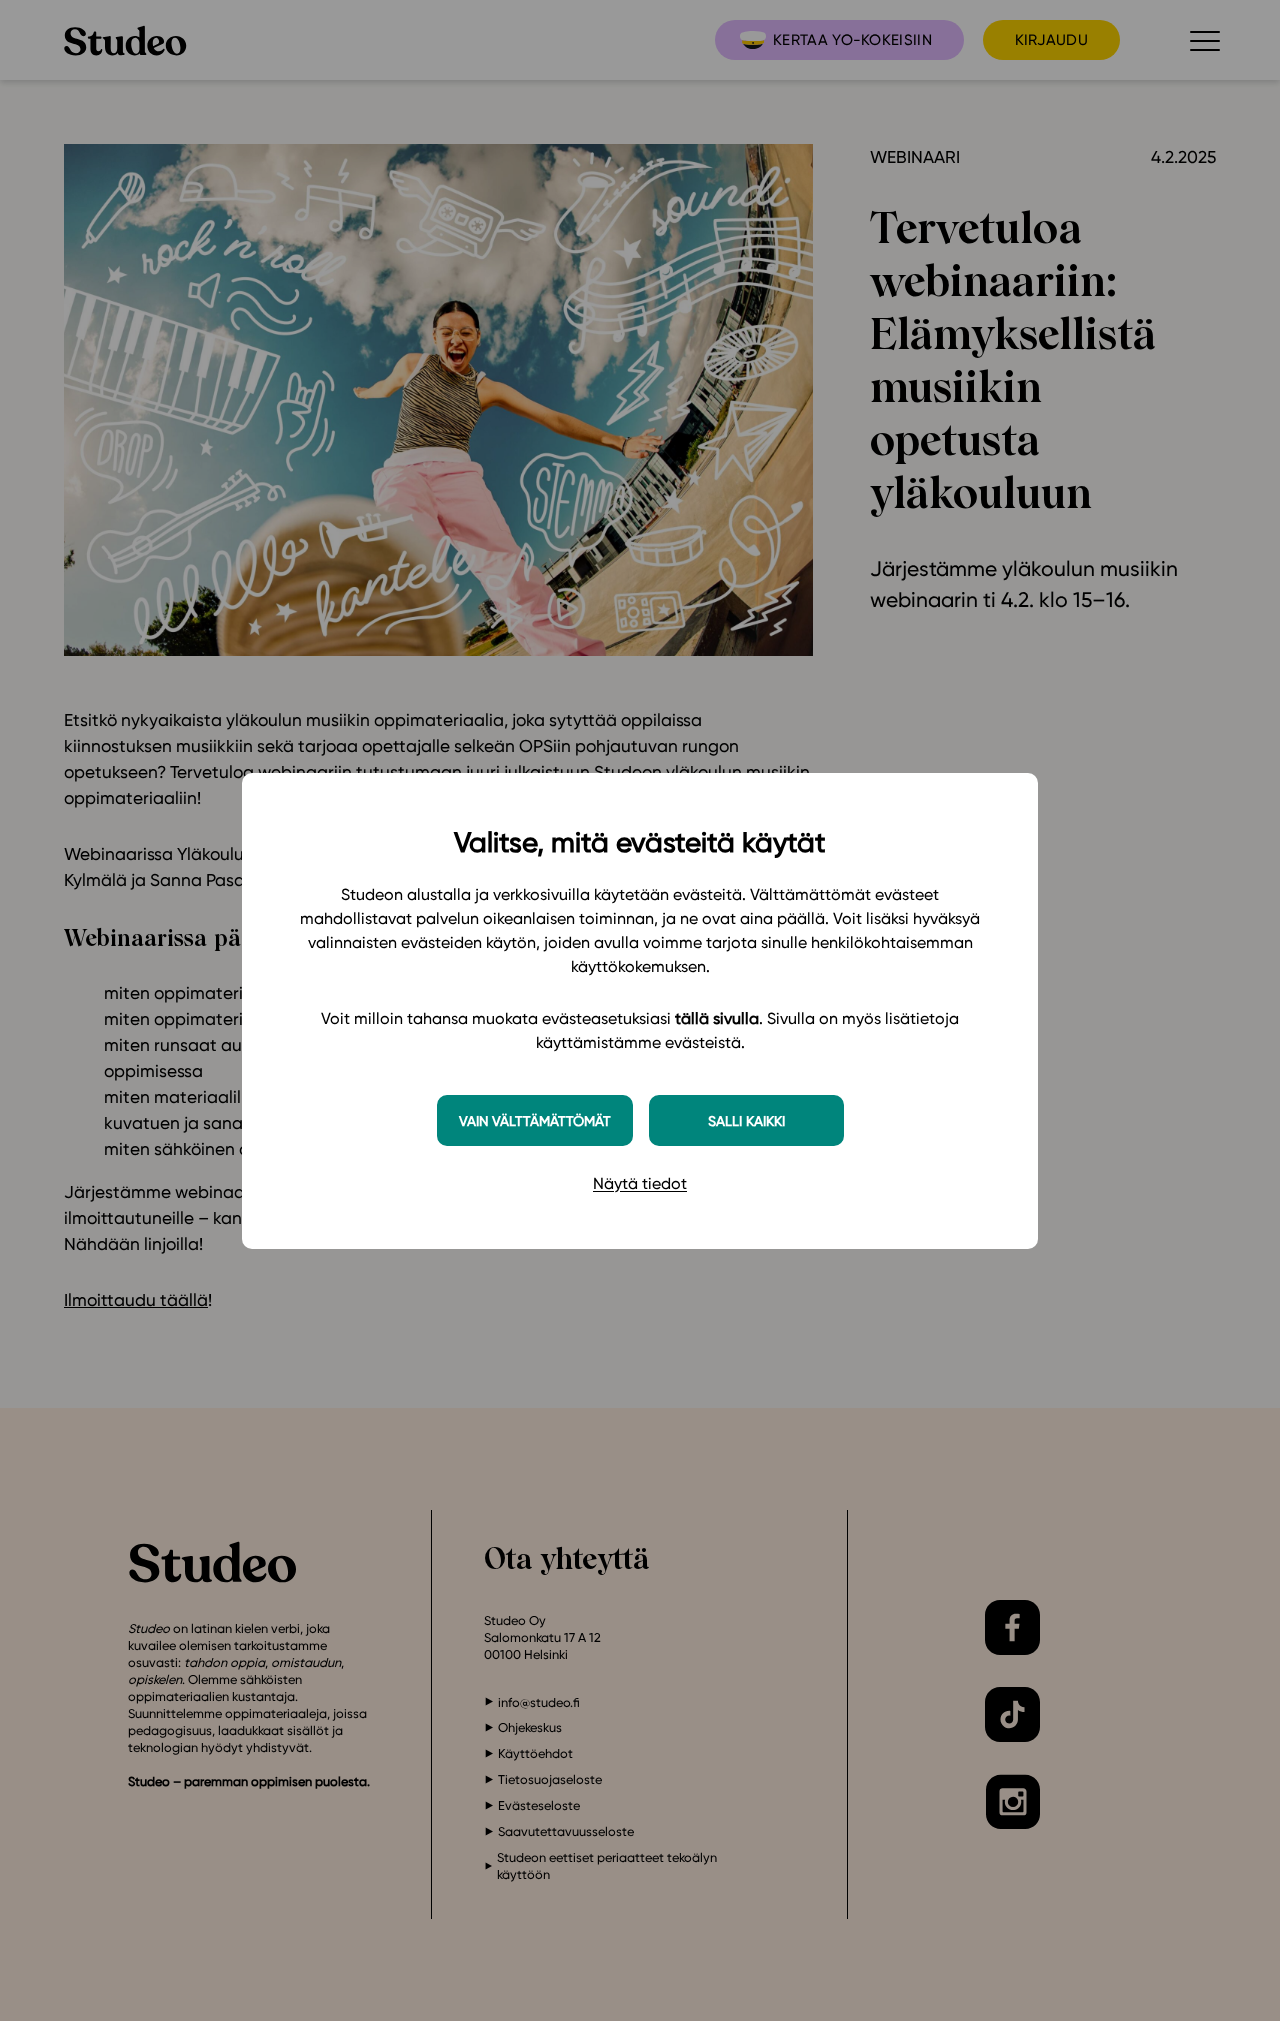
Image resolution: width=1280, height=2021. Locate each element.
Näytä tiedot (640, 1183)
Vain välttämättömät (535, 1120)
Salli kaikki (746, 1120)
